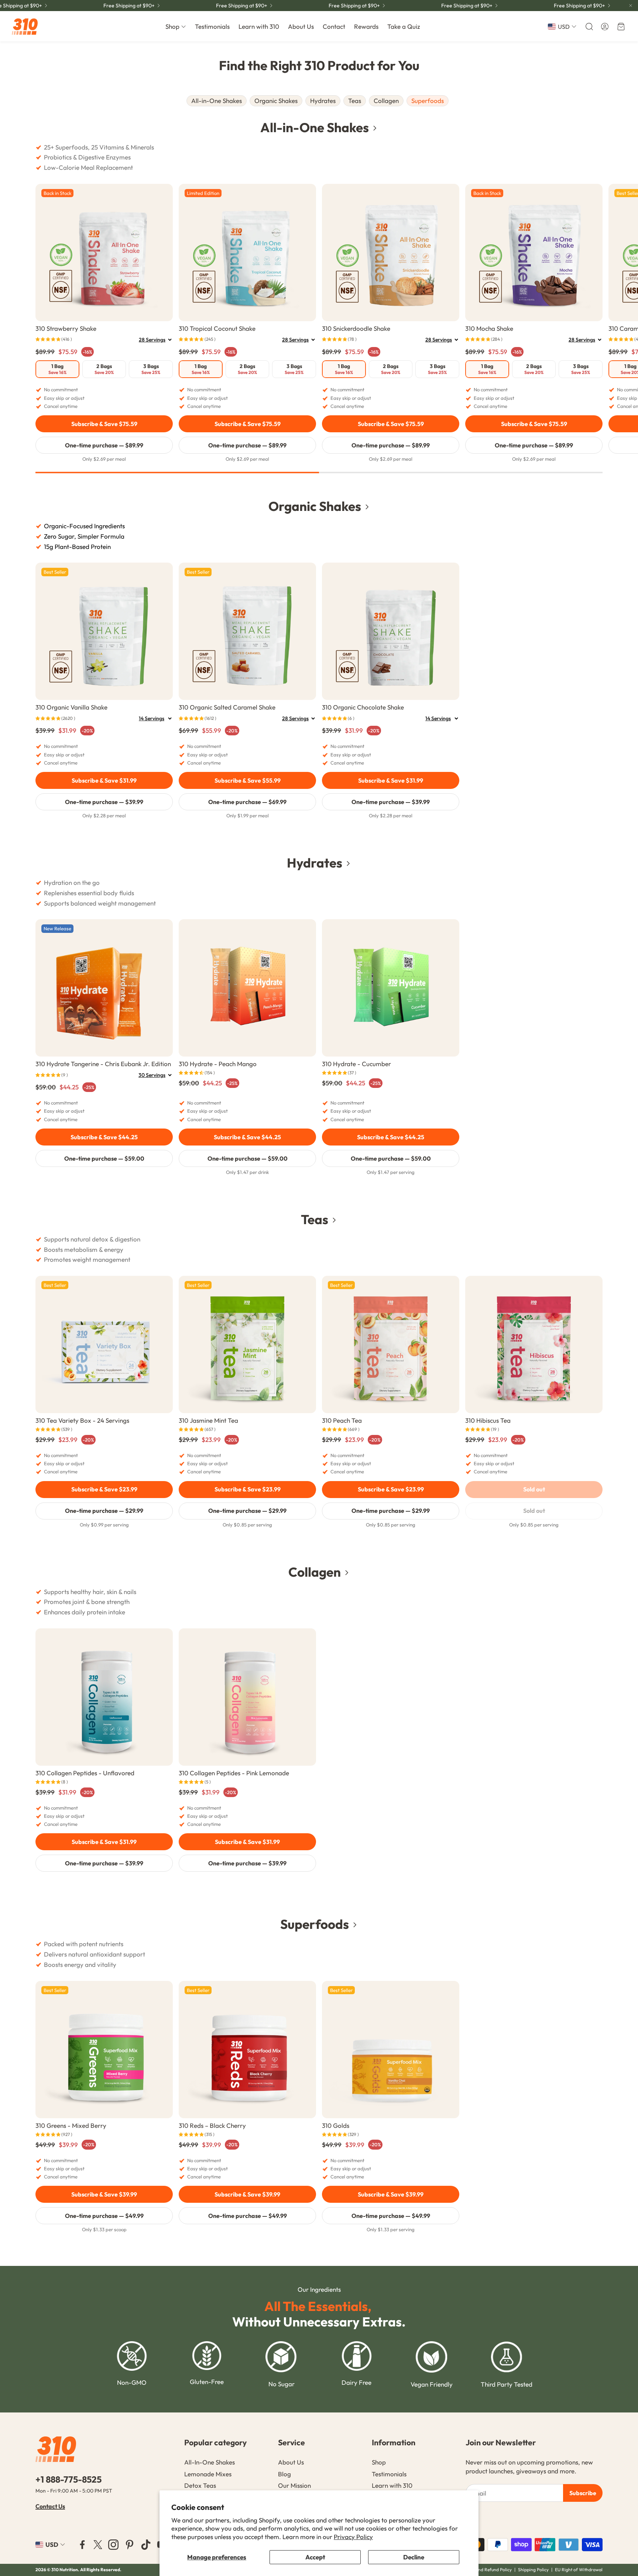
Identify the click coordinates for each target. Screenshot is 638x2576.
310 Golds (336, 2125)
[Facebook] (82, 2545)
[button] (589, 27)
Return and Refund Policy (487, 2570)
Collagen (386, 101)
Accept (315, 2557)
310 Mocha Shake (489, 328)
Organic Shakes (276, 101)
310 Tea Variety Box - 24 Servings (82, 1420)
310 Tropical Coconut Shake (217, 328)
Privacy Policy (353, 2537)
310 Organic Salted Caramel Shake (227, 707)
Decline (414, 2557)
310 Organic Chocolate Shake (363, 707)
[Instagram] (113, 2545)
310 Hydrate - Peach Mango (218, 1064)
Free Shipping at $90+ (579, 6)
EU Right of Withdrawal (579, 2570)
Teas (355, 101)
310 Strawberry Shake (66, 328)
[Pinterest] (130, 2545)
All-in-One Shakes (217, 101)
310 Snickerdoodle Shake (356, 328)
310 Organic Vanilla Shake (71, 707)
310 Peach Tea (342, 1420)
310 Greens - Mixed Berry (71, 2125)
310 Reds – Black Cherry (212, 2125)
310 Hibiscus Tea (488, 1420)
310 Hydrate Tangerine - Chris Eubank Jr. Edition (103, 1064)
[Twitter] (98, 2545)
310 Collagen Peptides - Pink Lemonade (234, 1773)
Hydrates (323, 101)
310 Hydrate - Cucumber (356, 1064)
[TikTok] (146, 2545)
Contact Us (50, 2506)
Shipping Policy (533, 2570)
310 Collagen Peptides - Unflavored (85, 1773)
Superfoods (428, 101)
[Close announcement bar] (631, 6)
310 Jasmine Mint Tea (208, 1420)
